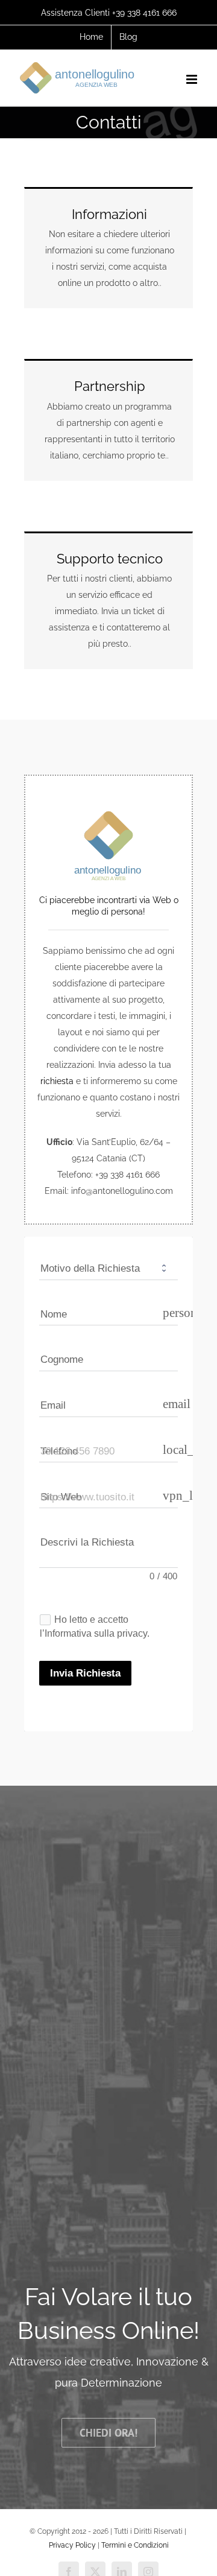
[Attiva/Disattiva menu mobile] (193, 79)
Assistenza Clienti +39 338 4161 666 (109, 13)
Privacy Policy (72, 2545)
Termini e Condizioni (135, 2545)
